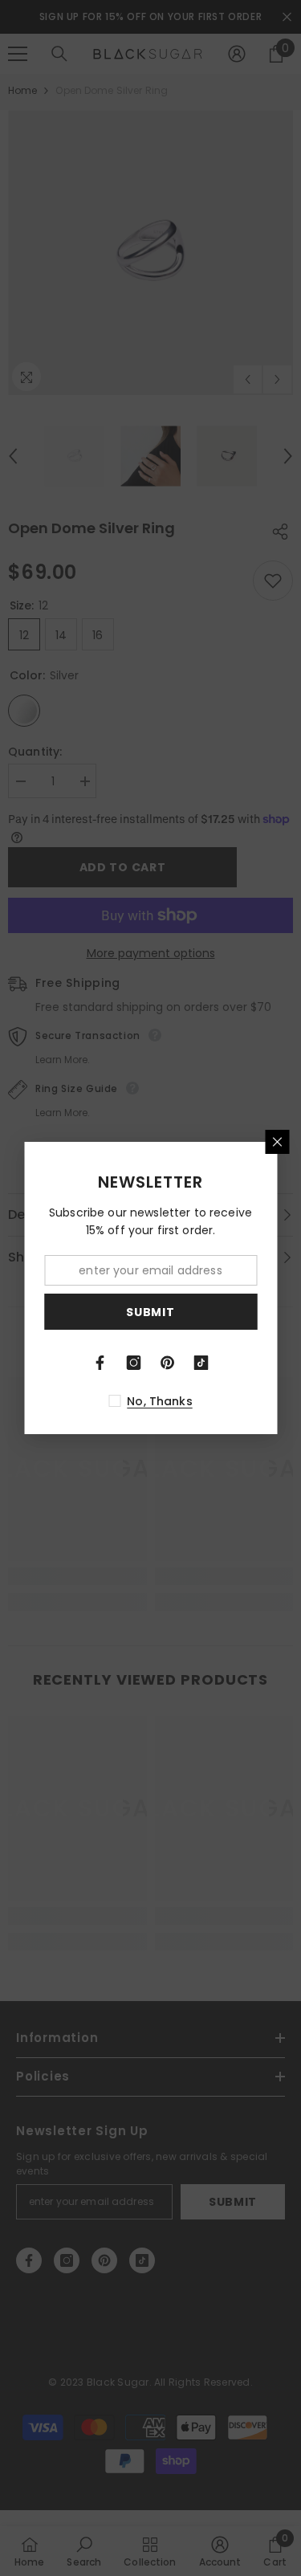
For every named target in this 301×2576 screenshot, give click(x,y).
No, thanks (159, 1401)
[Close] (277, 1142)
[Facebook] (100, 1363)
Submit (150, 1312)
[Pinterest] (168, 1363)
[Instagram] (134, 1363)
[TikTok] (201, 1363)
